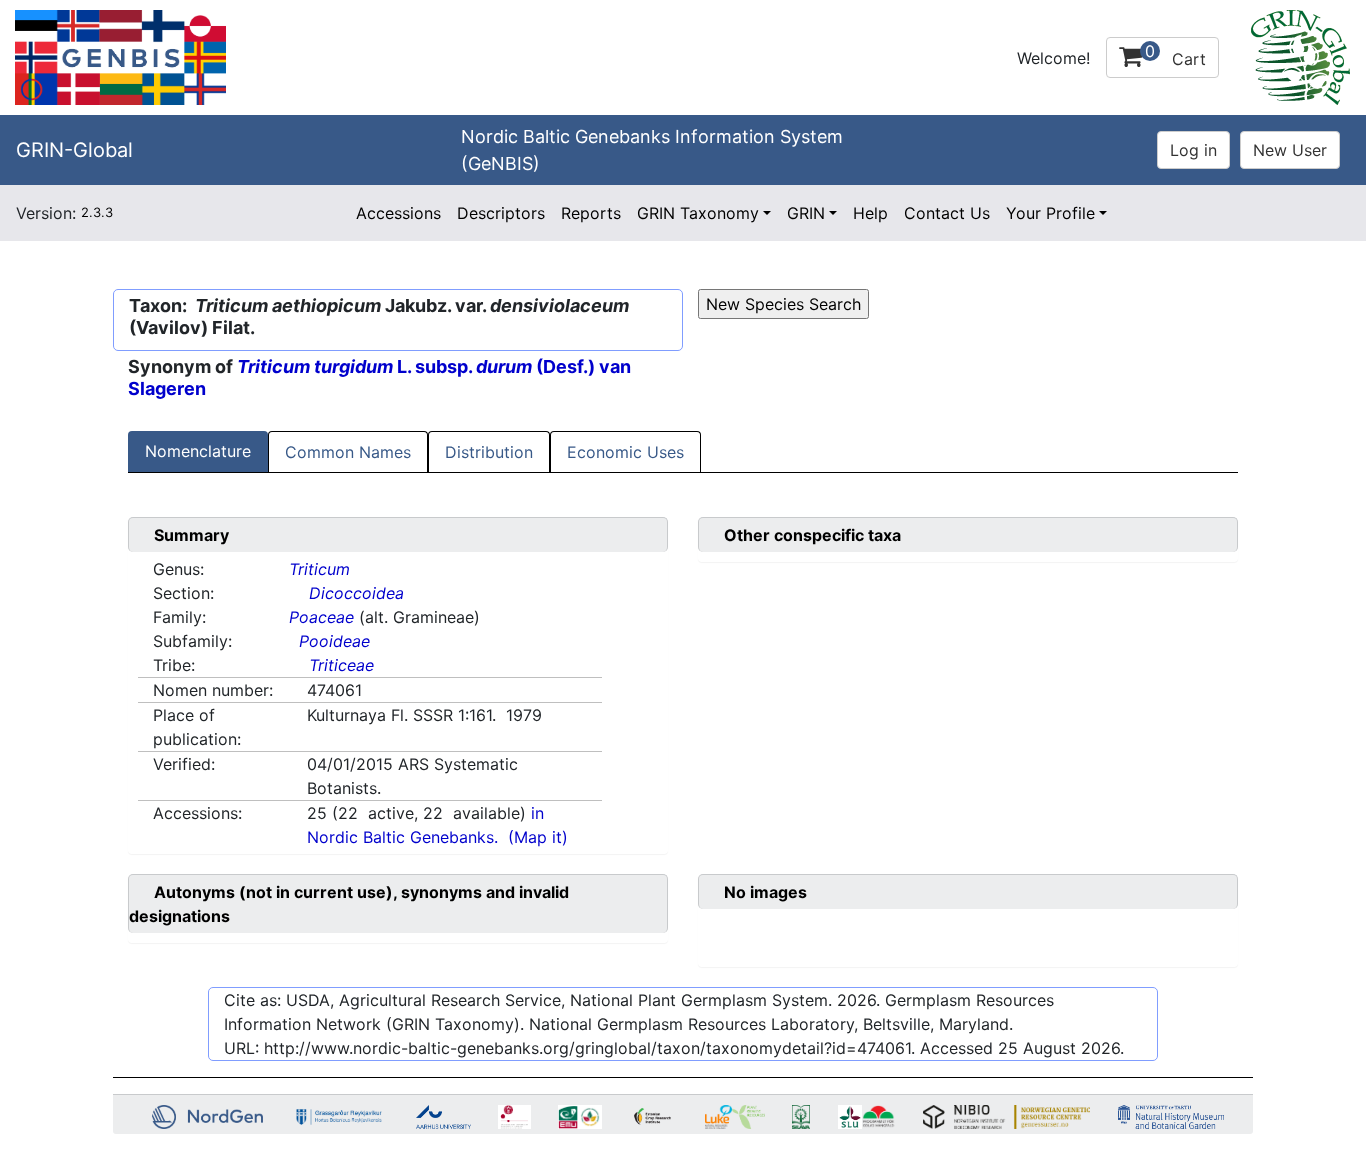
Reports (591, 213)
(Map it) (538, 837)
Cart (1175, 55)
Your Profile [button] (1050, 213)
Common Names (348, 452)
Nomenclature (198, 451)
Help (870, 213)
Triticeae (341, 665)
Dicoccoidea (356, 593)
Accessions (398, 213)
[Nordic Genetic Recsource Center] (120, 56)
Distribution (489, 452)
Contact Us (947, 213)
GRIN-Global (74, 150)
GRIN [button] (806, 213)
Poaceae (321, 617)
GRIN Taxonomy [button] (698, 213)
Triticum (319, 569)
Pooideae (334, 641)
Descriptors (501, 213)
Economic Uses (625, 452)
